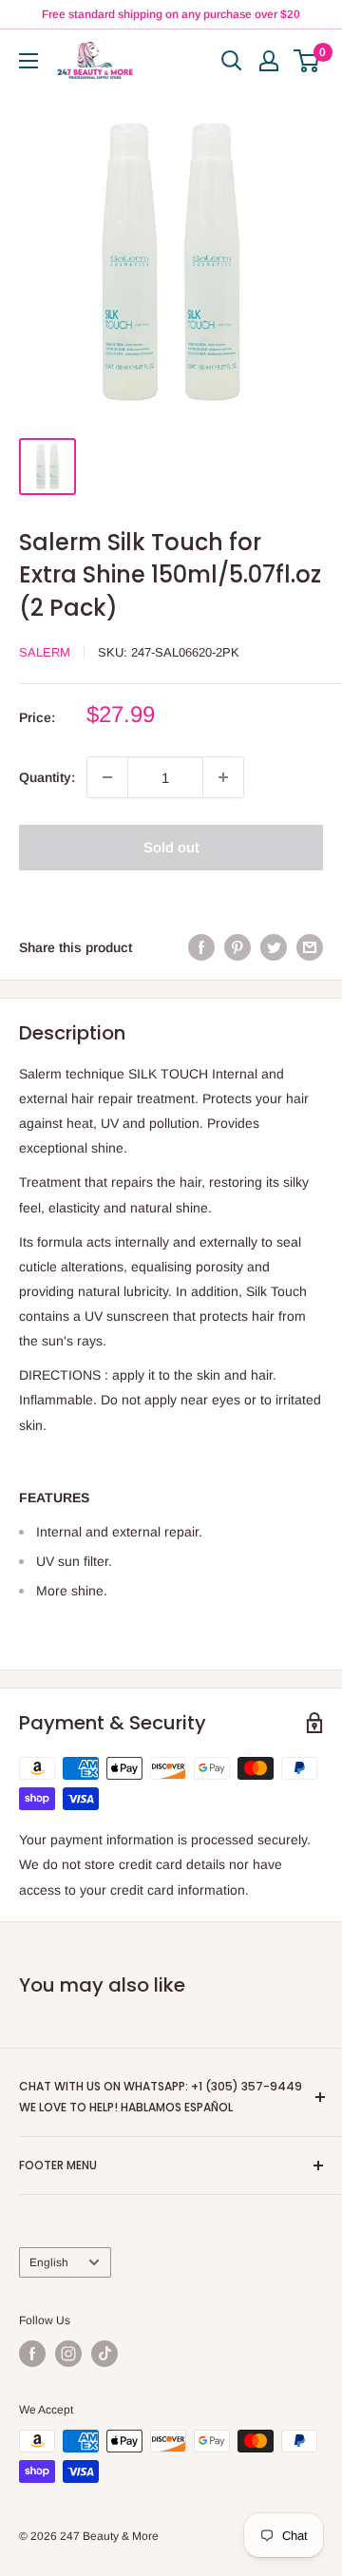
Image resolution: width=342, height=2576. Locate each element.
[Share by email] (310, 947)
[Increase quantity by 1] (223, 777)
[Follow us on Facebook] (32, 2354)
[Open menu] (28, 61)
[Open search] (232, 61)
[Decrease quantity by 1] (107, 777)
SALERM (45, 652)
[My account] (269, 61)
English (49, 2262)
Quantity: (47, 777)
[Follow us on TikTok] (104, 2354)
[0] (307, 61)
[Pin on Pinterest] (237, 947)
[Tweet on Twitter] (274, 947)
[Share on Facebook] (201, 947)
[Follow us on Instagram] (68, 2354)
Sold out (171, 847)
